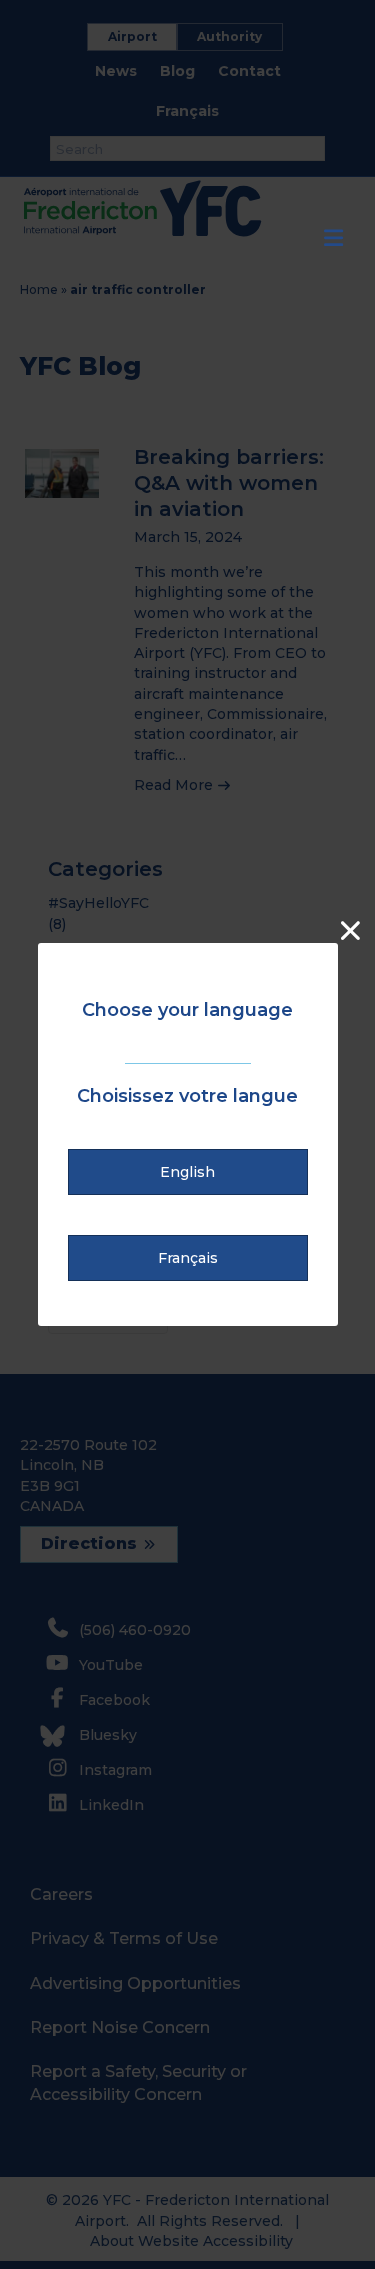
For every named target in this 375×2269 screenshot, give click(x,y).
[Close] (350, 930)
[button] (188, 1172)
